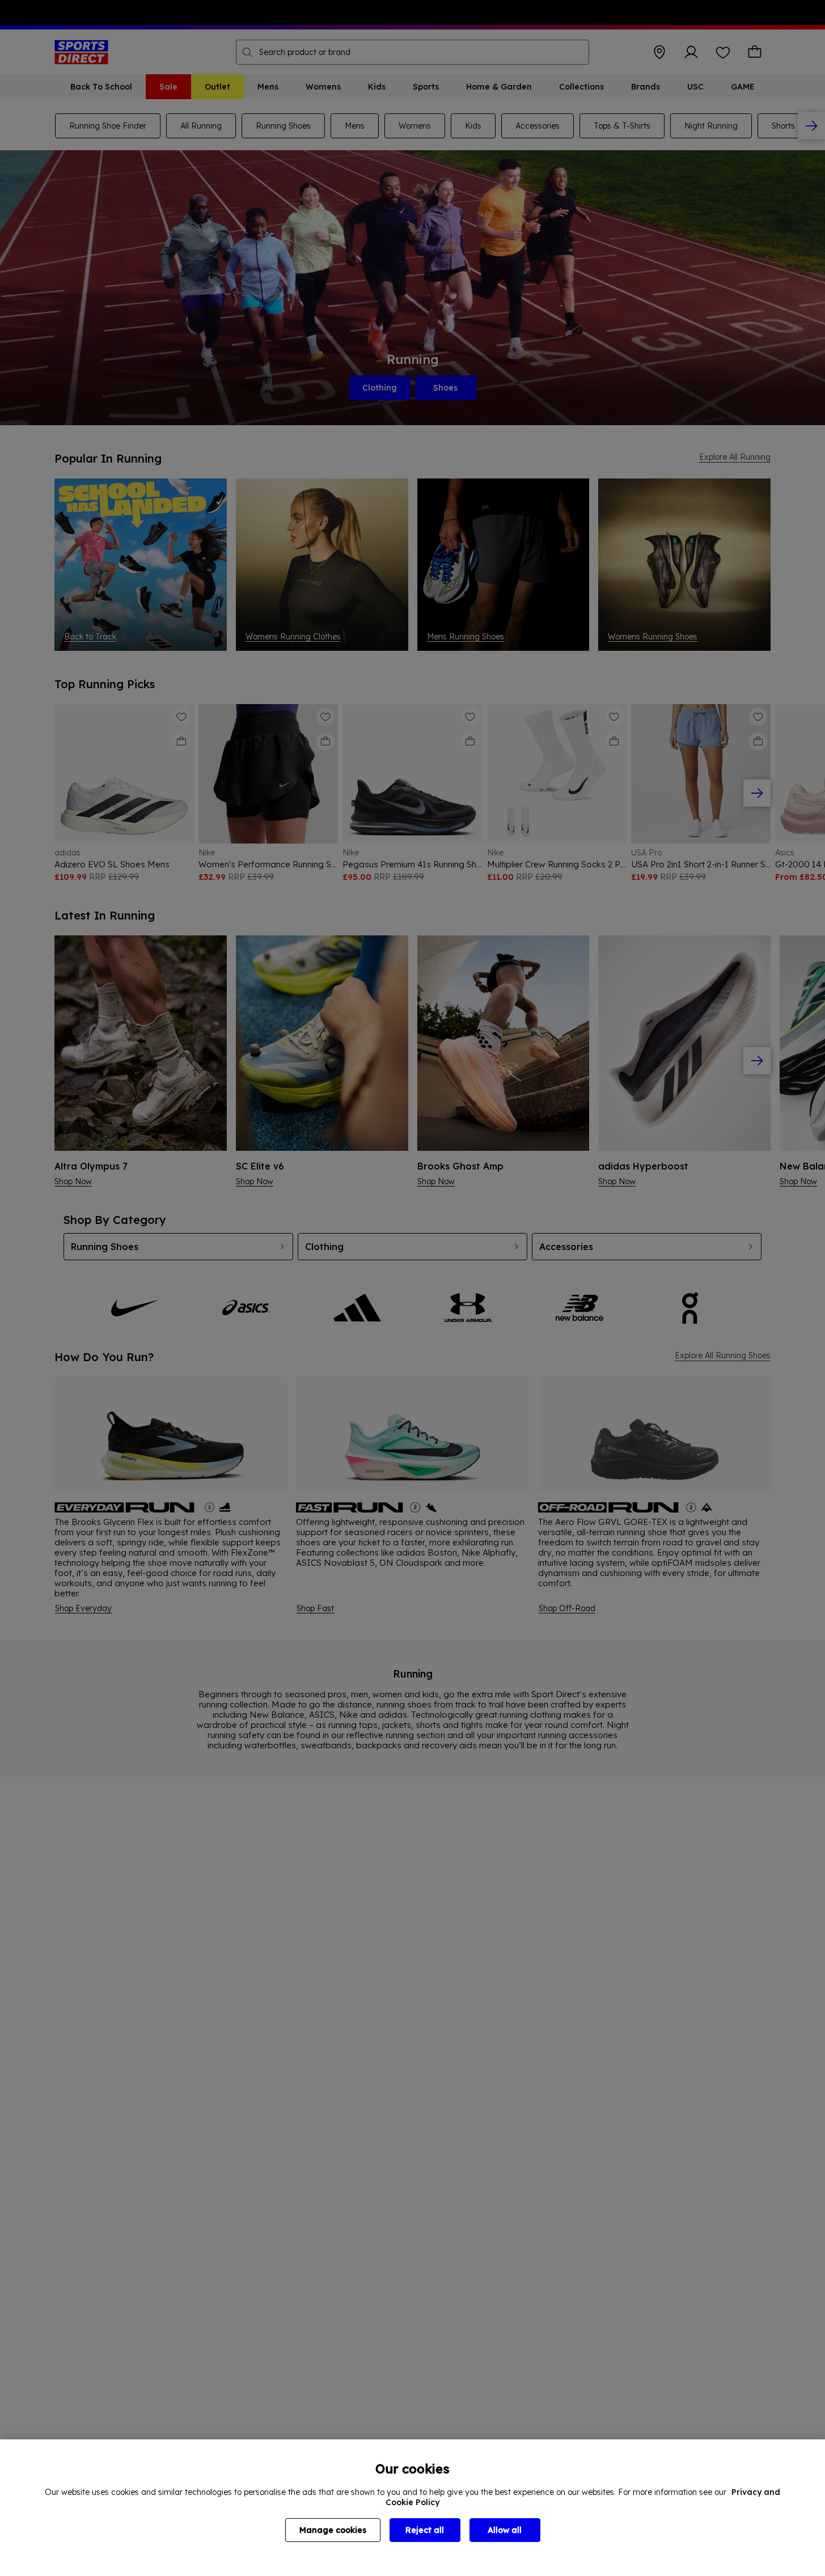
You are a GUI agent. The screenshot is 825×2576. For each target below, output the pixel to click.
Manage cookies (333, 2530)
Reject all (425, 2530)
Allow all (505, 2530)
